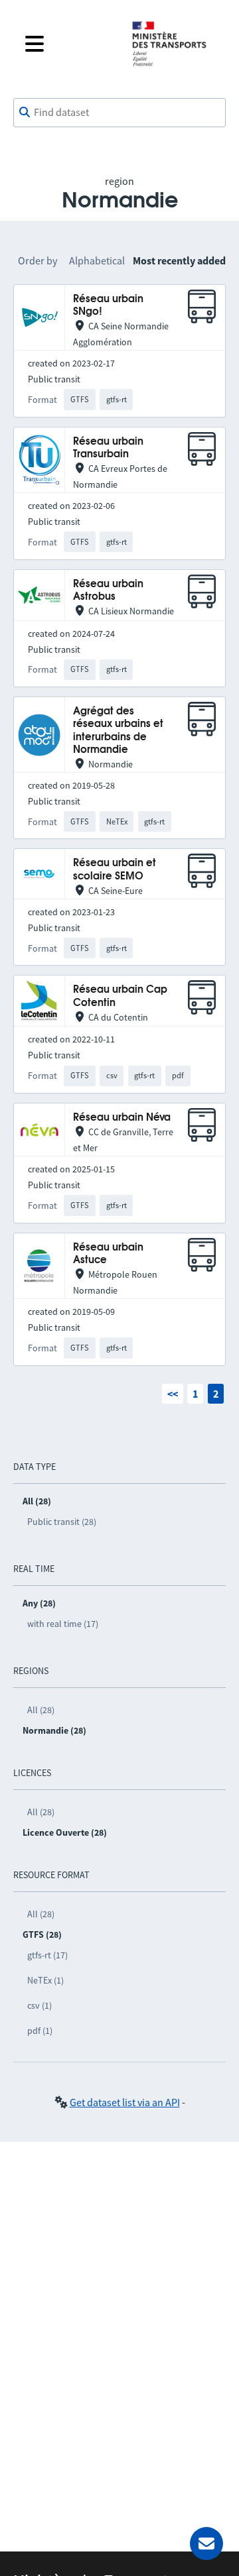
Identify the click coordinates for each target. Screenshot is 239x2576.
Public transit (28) (62, 1522)
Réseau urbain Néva (122, 1118)
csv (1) (40, 2005)
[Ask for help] (206, 2544)
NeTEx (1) (45, 1980)
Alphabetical (97, 260)
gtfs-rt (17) (47, 1955)
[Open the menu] (68, 44)
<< (173, 1394)
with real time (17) (63, 1624)
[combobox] (119, 113)
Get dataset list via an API (125, 2102)
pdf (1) (40, 2031)
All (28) (41, 1710)
